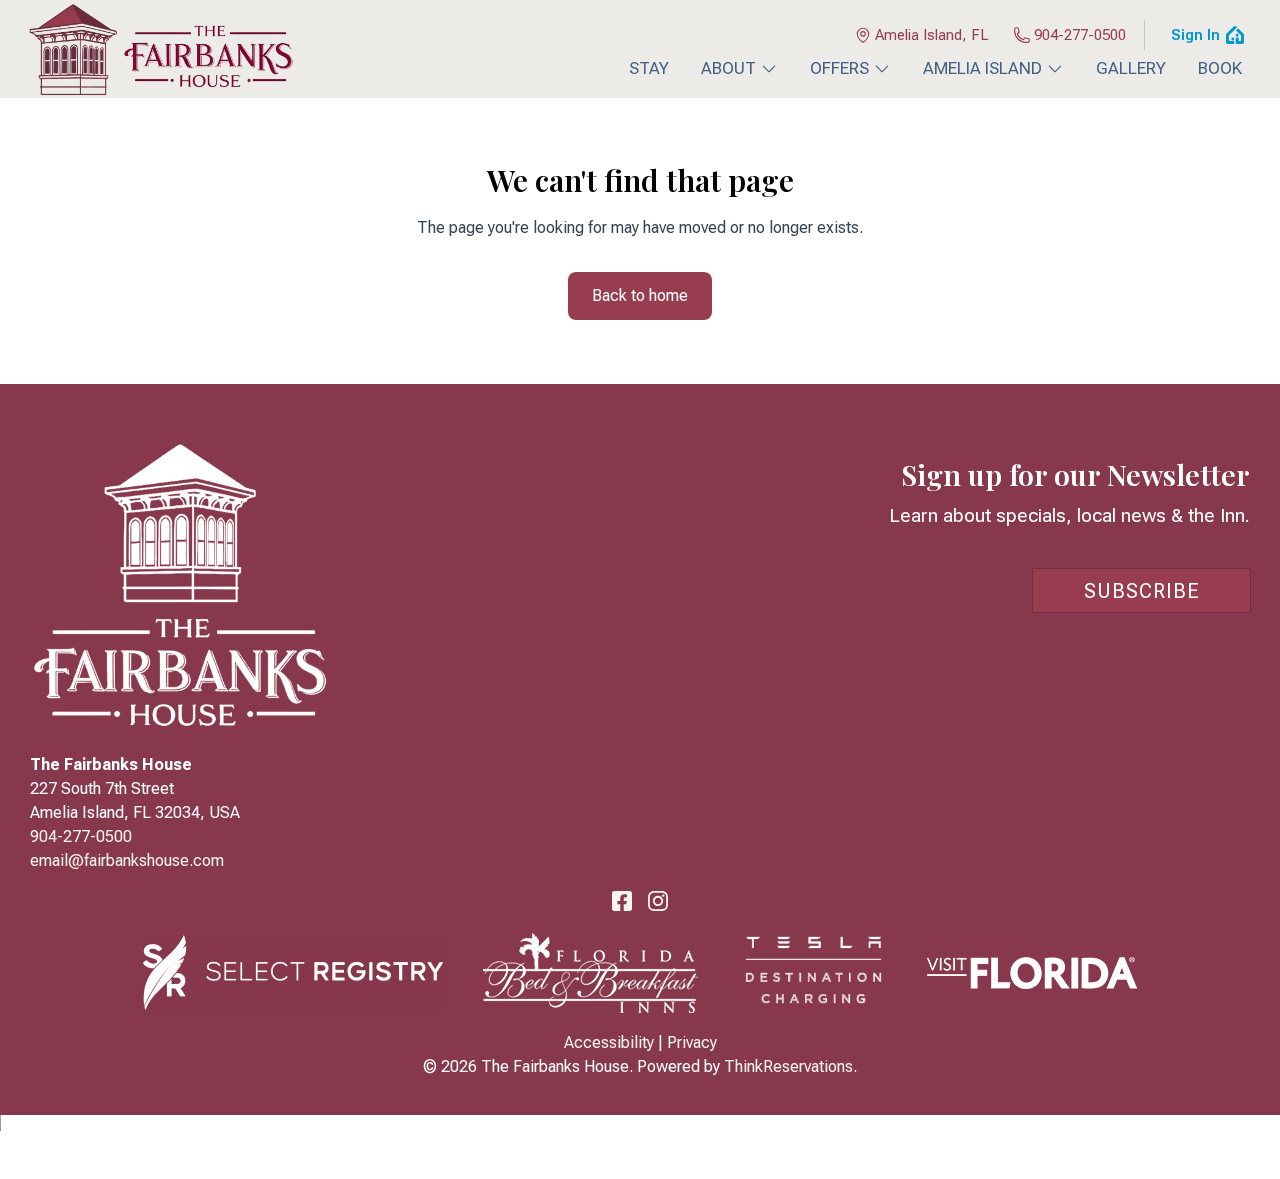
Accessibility (609, 1042)
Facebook (622, 901)
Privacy (692, 1042)
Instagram (658, 901)
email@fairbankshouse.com (127, 860)
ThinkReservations (788, 1066)
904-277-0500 (1080, 35)
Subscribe (1142, 591)
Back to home (640, 295)
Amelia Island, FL (932, 35)
